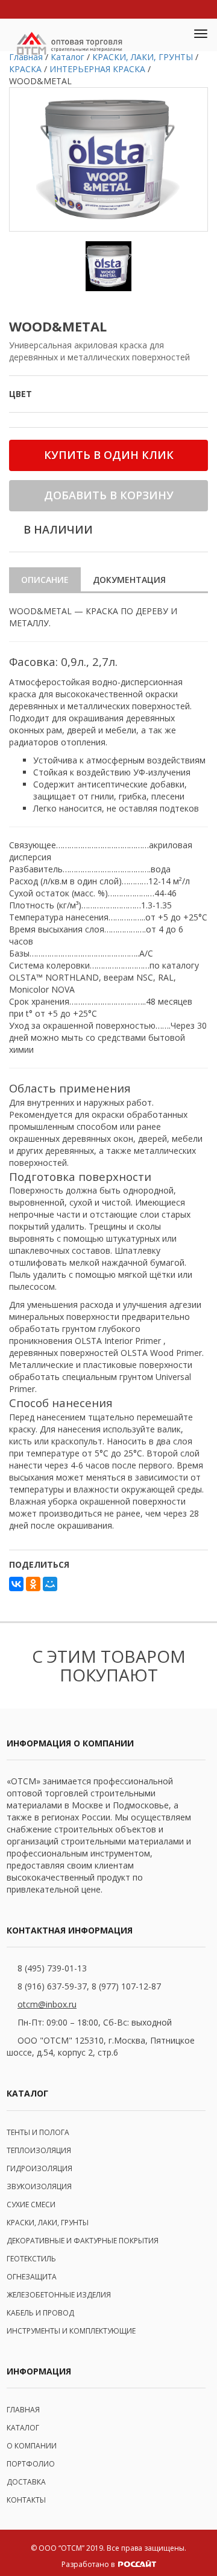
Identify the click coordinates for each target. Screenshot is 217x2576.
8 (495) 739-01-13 (52, 1968)
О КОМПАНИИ (32, 2446)
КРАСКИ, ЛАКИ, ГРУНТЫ (48, 2223)
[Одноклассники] (33, 1584)
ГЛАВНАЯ (23, 2410)
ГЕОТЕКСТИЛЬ (31, 2259)
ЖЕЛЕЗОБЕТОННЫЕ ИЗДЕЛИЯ (59, 2295)
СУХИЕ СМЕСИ (31, 2205)
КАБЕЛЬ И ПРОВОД (40, 2313)
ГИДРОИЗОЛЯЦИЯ (39, 2168)
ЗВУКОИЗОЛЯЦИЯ (39, 2186)
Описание (45, 580)
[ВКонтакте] (16, 1584)
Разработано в (89, 2564)
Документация (129, 580)
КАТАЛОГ (23, 2428)
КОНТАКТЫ (26, 2500)
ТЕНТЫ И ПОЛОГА (38, 2132)
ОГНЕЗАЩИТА (32, 2277)
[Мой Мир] (50, 1584)
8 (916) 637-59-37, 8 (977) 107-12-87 (89, 1986)
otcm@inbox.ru (47, 2004)
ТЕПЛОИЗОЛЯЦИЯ (39, 2150)
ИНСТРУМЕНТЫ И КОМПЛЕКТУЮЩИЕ (71, 2331)
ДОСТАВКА (26, 2482)
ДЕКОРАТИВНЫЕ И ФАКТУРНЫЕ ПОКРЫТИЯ (83, 2241)
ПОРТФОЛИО (31, 2464)
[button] (172, 35)
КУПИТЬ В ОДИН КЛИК (109, 455)
